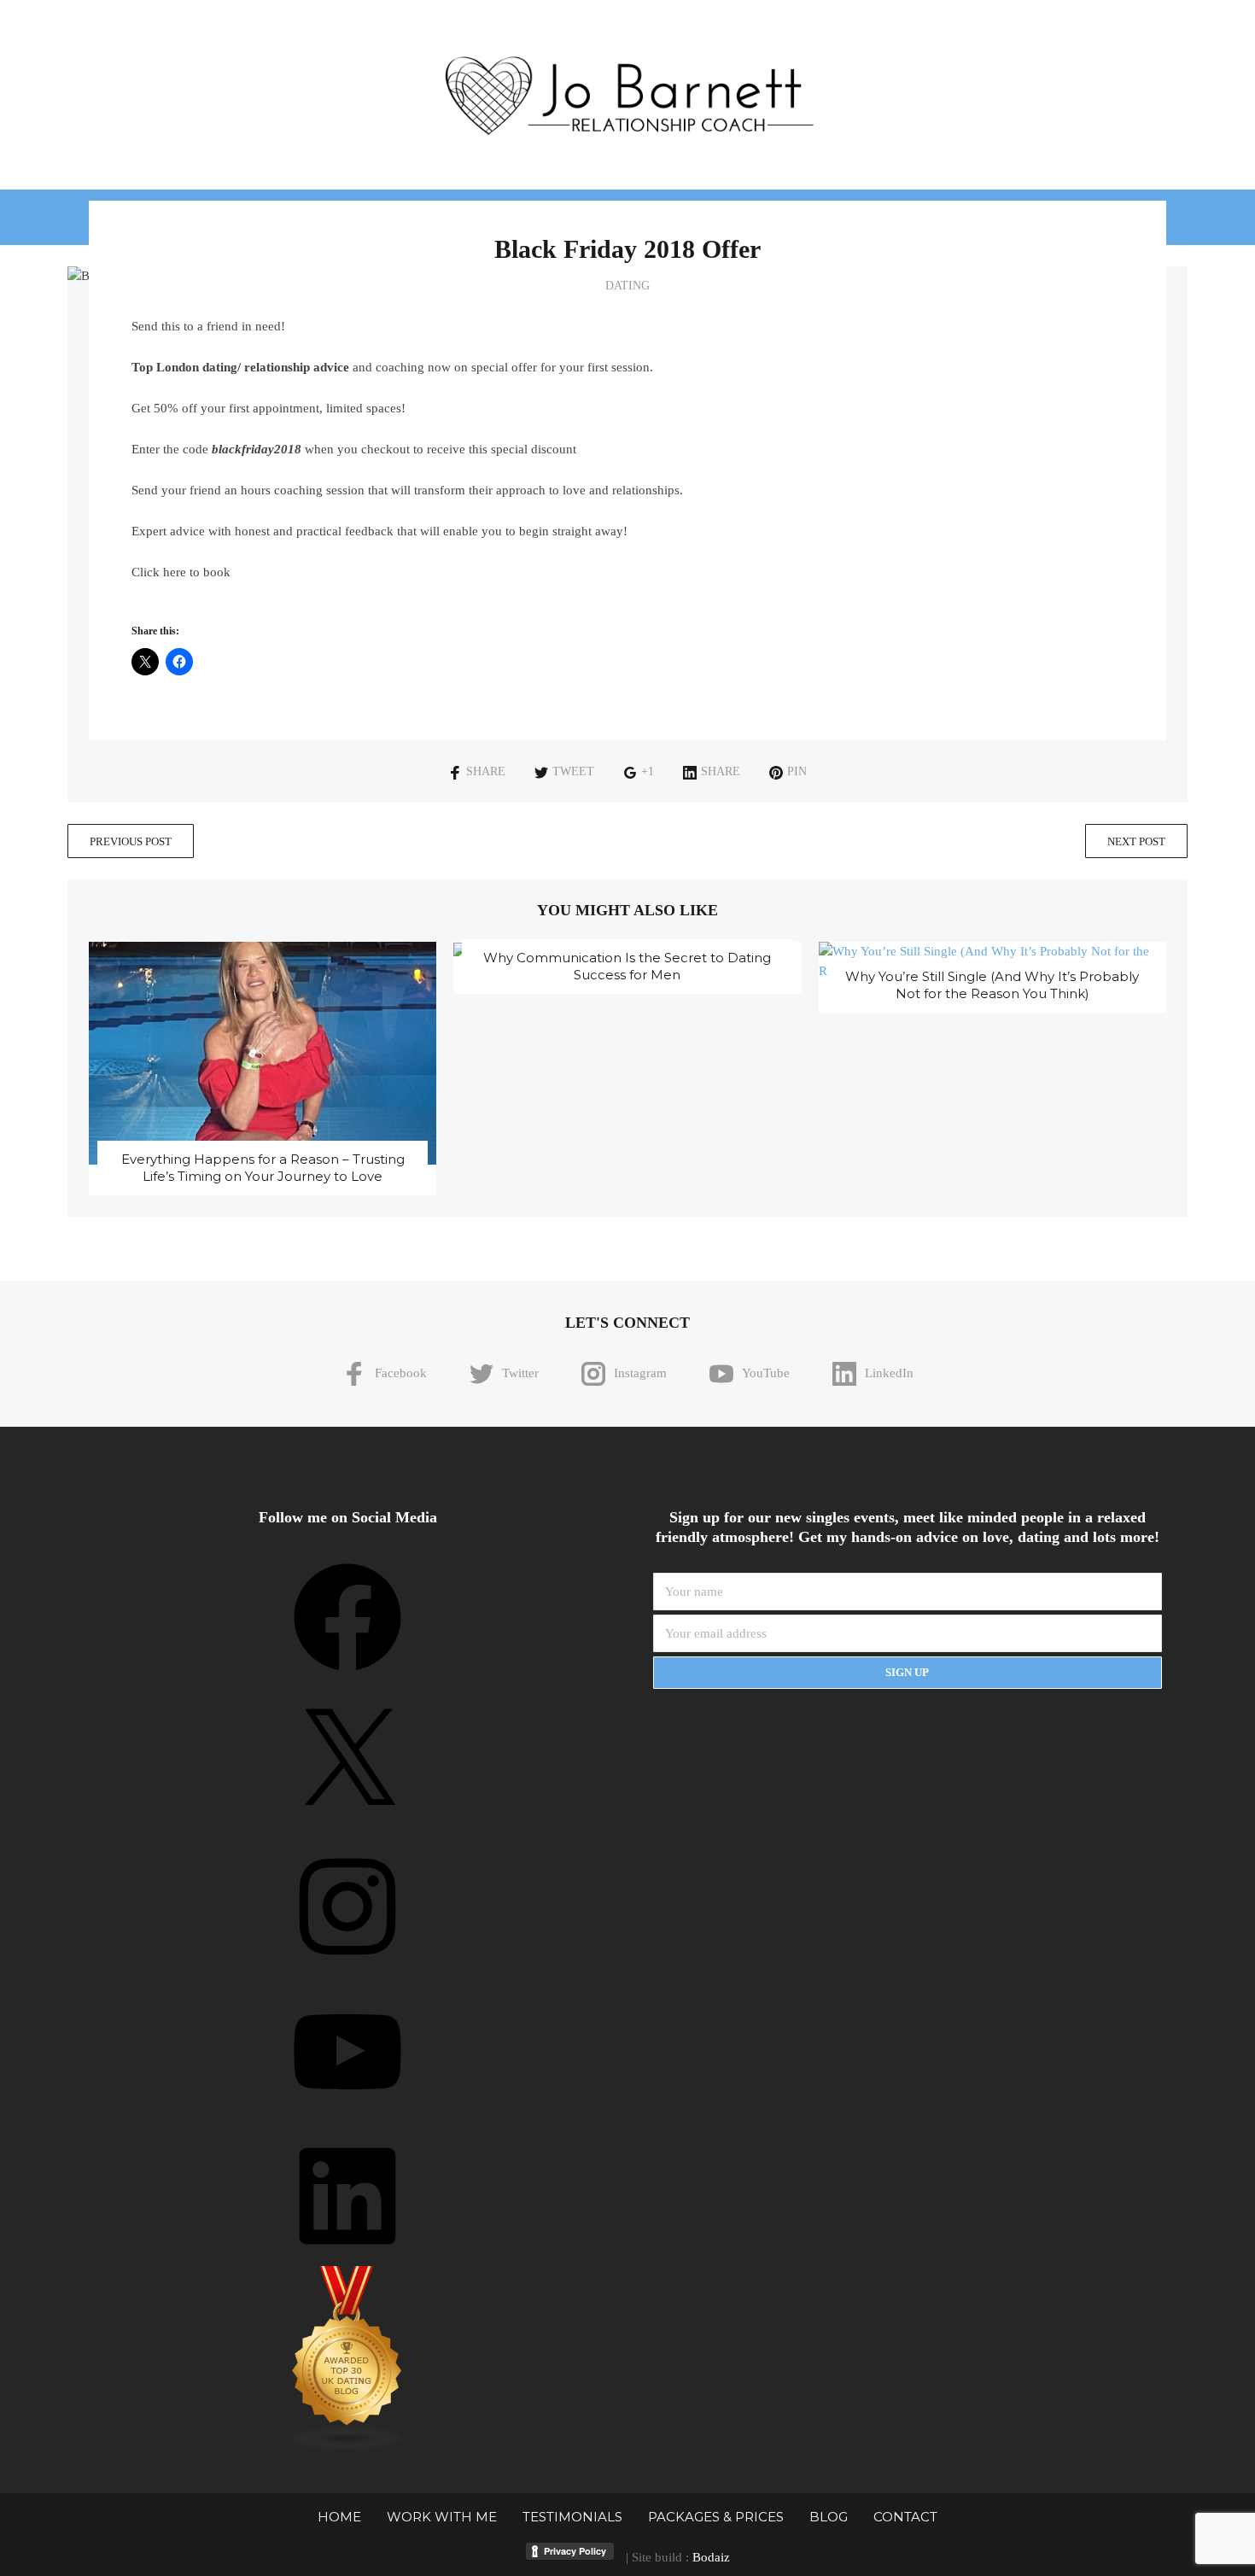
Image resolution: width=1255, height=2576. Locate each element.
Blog (829, 2517)
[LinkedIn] (347, 2256)
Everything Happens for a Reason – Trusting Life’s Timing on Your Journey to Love (263, 1168)
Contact (905, 2517)
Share (486, 771)
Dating (627, 286)
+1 (648, 771)
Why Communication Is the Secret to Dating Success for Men (627, 966)
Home (339, 2517)
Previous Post (131, 841)
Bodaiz (711, 2557)
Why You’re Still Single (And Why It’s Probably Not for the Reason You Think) (992, 985)
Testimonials (572, 2517)
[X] (347, 1822)
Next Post (1136, 841)
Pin (797, 771)
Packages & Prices (716, 2517)
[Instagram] (347, 1966)
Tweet (573, 771)
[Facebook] (347, 1677)
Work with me (442, 2517)
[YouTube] (347, 2112)
